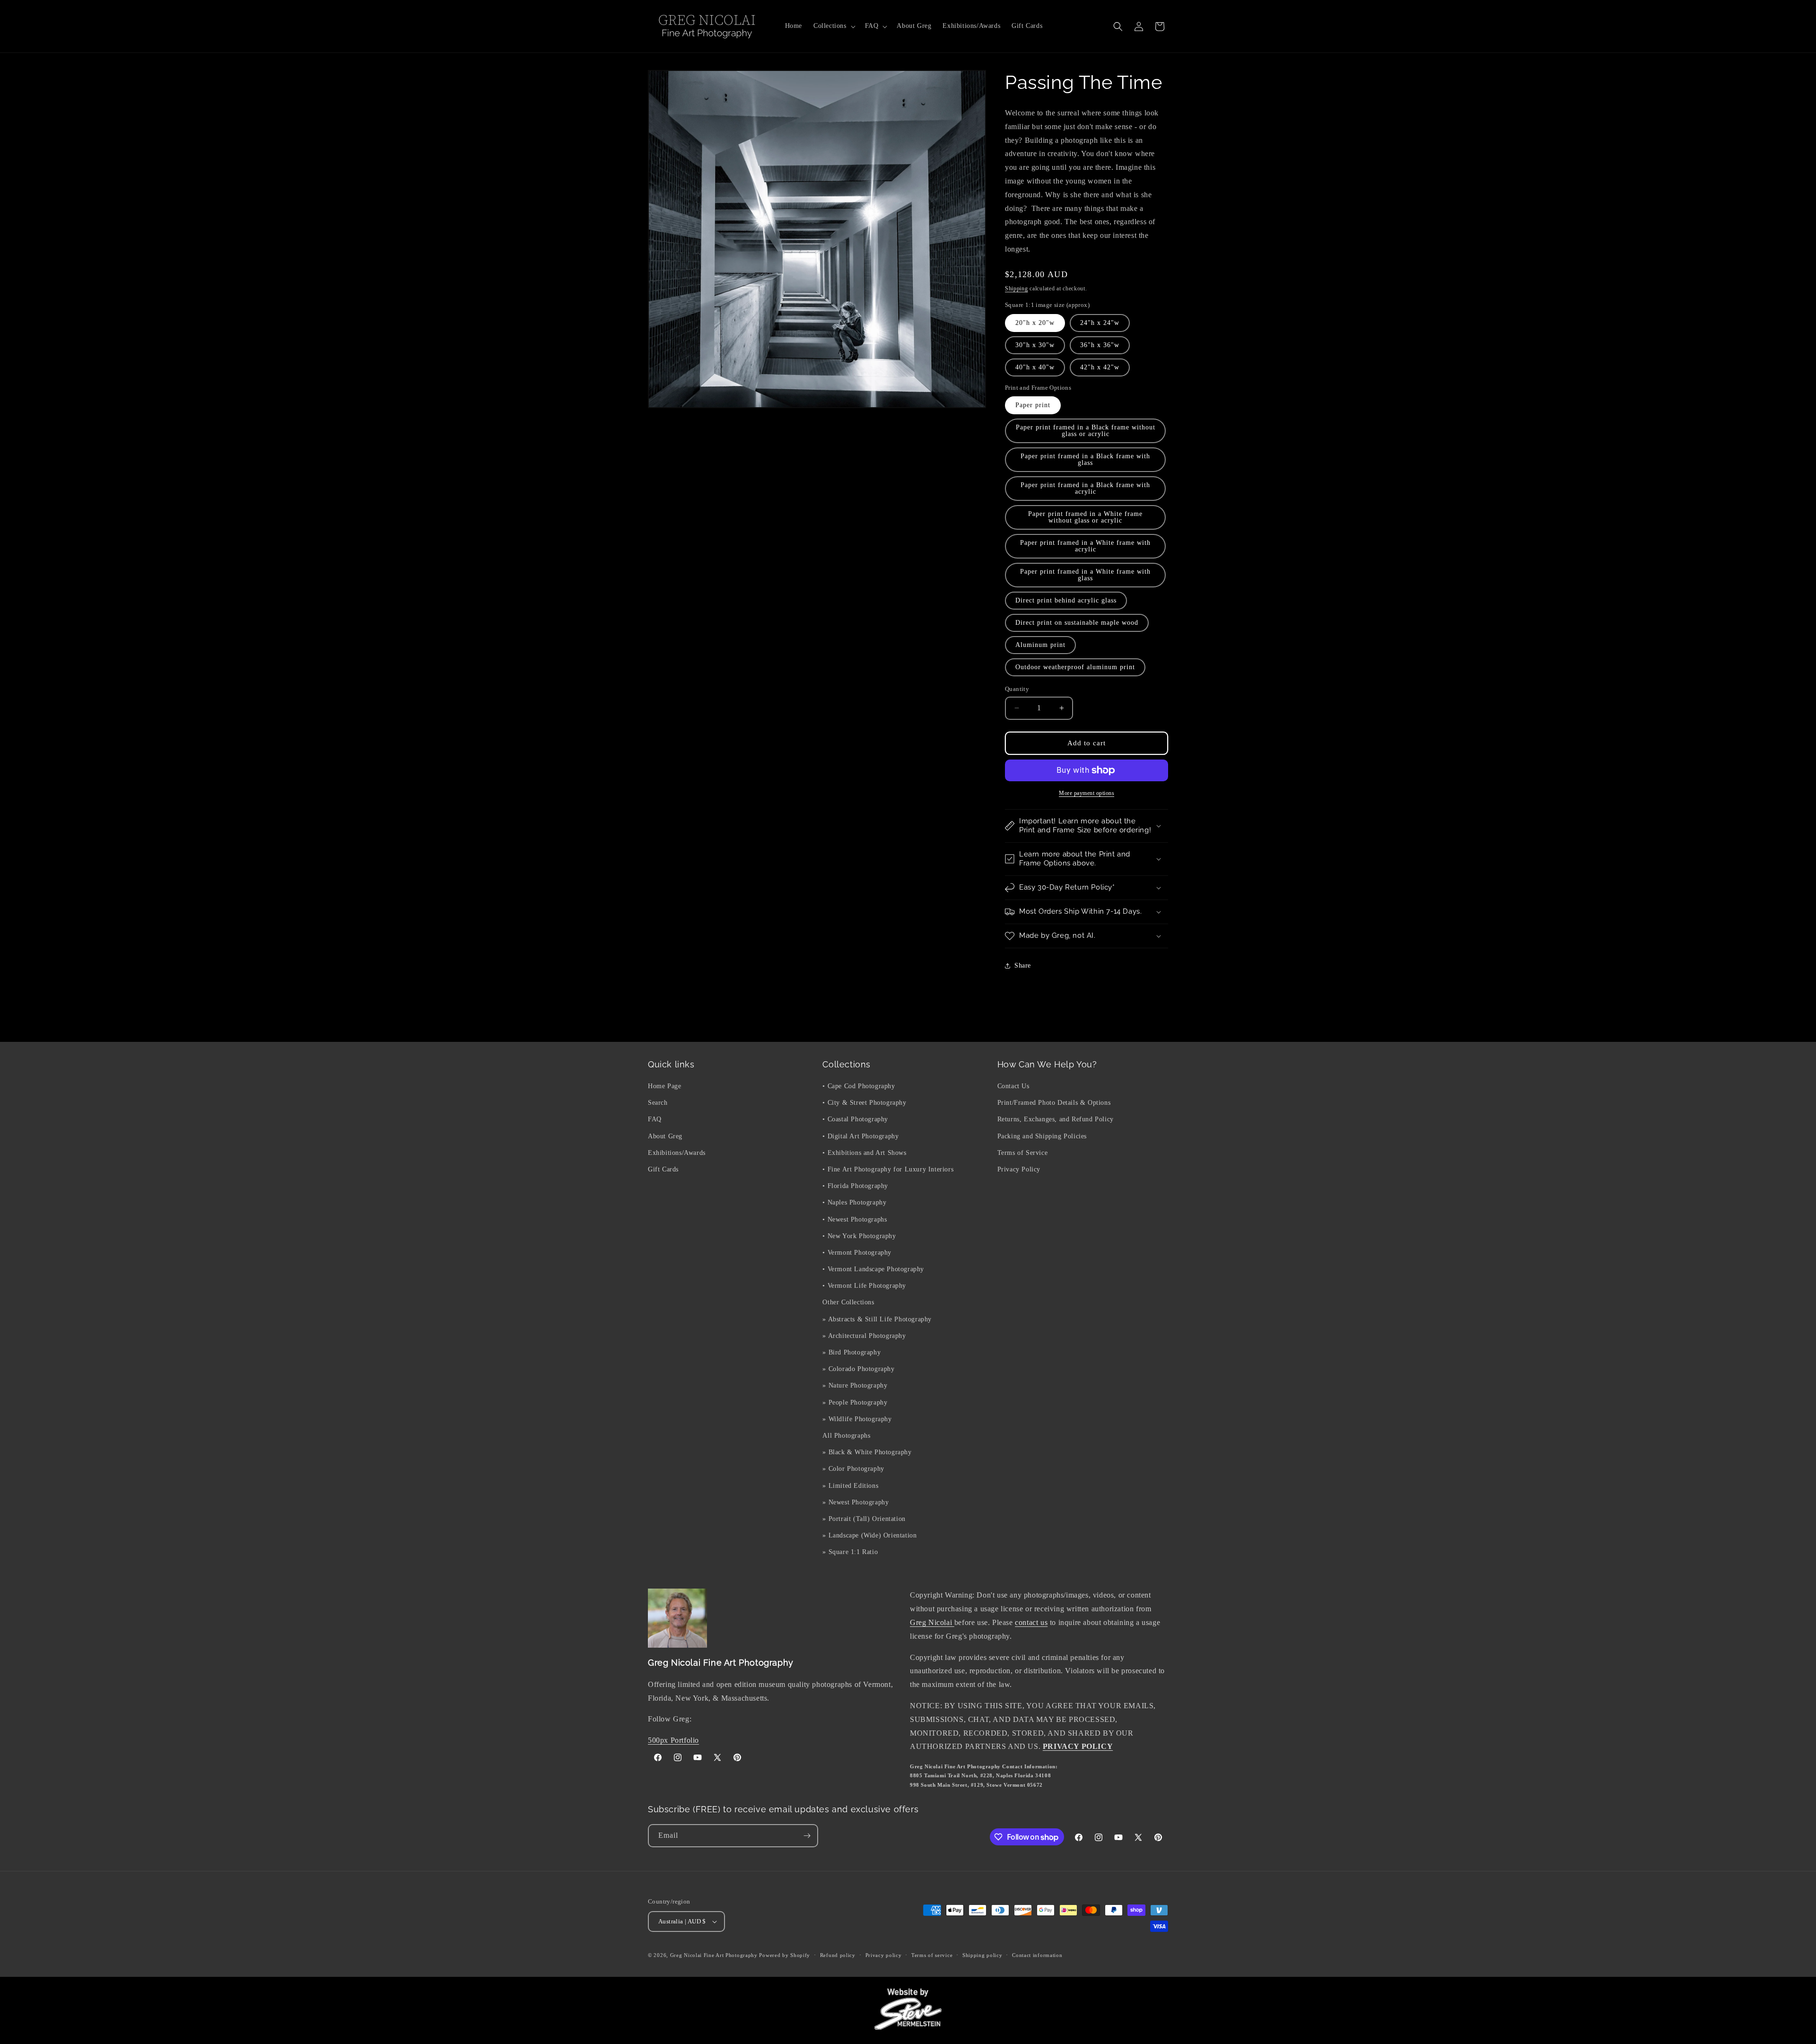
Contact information (1037, 1955)
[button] (834, 26)
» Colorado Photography (858, 1369)
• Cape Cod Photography (859, 1086)
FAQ (655, 1119)
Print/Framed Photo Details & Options (1054, 1103)
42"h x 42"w (1100, 367)
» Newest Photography (856, 1502)
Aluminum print (1040, 645)
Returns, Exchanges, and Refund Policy (1056, 1119)
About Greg (665, 1136)
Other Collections (848, 1302)
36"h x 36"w (1100, 345)
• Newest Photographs (855, 1219)
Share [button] (1023, 965)
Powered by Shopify (785, 1955)
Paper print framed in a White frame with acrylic (1085, 546)
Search (658, 1103)
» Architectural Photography (864, 1336)
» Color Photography (853, 1469)
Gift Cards (663, 1169)
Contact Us (1013, 1086)
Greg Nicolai (932, 1622)
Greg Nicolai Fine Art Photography (714, 1955)
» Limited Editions (850, 1486)
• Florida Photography (855, 1186)
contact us (1031, 1622)
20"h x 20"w (1035, 323)
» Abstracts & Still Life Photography (877, 1319)
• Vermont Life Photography (864, 1286)
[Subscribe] (807, 1836)
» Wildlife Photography (857, 1419)
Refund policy (838, 1955)
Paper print (1033, 405)
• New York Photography (859, 1236)
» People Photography (855, 1402)
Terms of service (932, 1955)
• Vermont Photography (857, 1253)
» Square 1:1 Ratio (850, 1552)
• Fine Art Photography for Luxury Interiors (888, 1169)
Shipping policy (982, 1955)
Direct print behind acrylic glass (1066, 600)
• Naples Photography (854, 1202)
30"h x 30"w (1035, 345)
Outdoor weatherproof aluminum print (1075, 667)
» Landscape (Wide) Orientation (869, 1535)
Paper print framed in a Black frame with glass (1085, 459)
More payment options (1087, 793)
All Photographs (846, 1436)
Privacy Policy (1019, 1169)
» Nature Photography (855, 1385)
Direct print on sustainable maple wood (1077, 623)
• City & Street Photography (864, 1103)
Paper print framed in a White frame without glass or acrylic (1085, 517)
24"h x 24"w (1100, 323)
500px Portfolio (673, 1740)
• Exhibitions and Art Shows (864, 1153)
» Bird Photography (851, 1352)
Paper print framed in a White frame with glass (1085, 575)
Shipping (1017, 288)
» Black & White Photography (867, 1452)
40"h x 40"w (1035, 367)
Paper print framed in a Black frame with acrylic (1085, 488)
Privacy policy (884, 1955)
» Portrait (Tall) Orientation (864, 1519)
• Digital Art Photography (860, 1136)
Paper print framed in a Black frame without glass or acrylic (1086, 431)
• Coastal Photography (855, 1119)
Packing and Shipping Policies (1042, 1136)
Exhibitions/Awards (677, 1153)
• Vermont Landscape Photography (873, 1269)
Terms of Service (1023, 1153)
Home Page (664, 1086)
